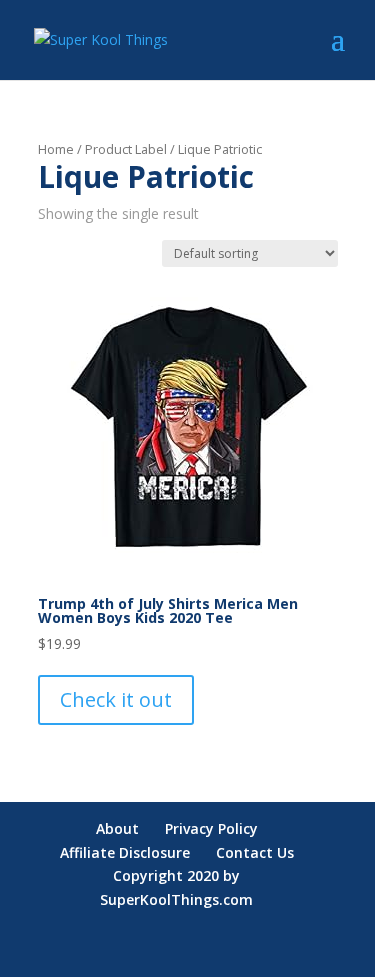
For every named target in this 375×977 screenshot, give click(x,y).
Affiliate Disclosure (125, 852)
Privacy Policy (211, 828)
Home (56, 149)
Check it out (116, 699)
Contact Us (255, 852)
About (117, 828)
